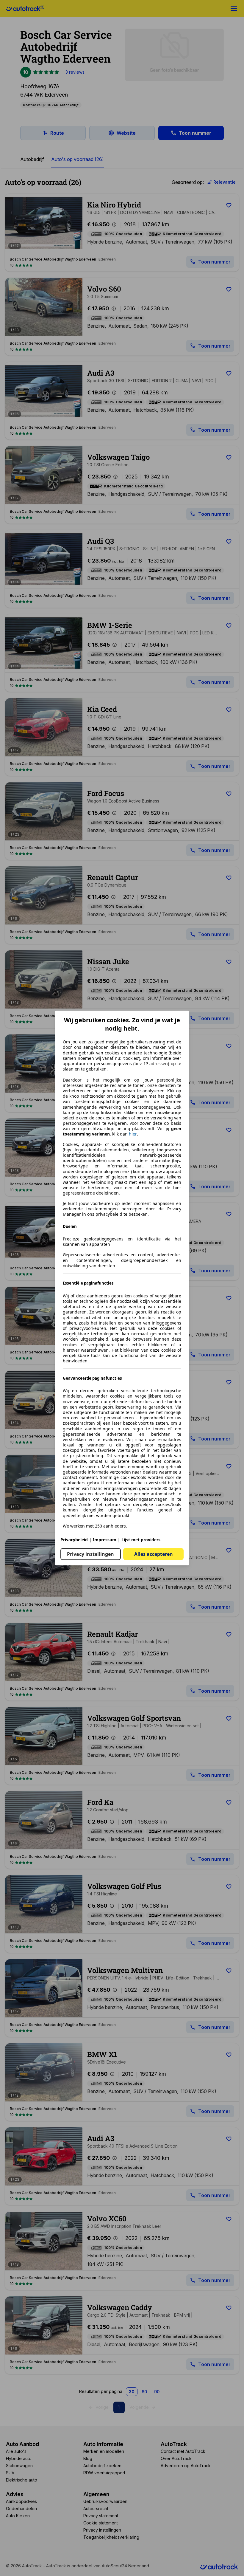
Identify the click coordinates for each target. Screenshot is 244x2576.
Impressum (105, 1540)
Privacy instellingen (90, 1554)
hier (133, 1134)
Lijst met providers (141, 1540)
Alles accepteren (154, 1554)
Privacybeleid (74, 1540)
